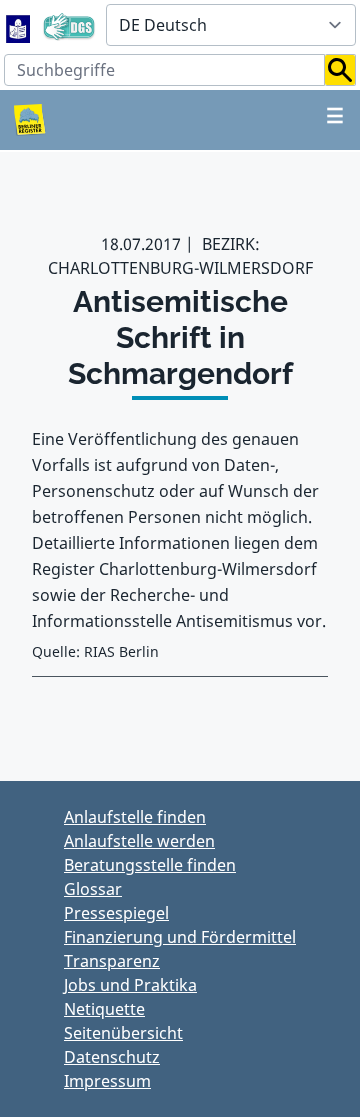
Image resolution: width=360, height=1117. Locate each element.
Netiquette (104, 1009)
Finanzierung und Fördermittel (180, 937)
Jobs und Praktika (130, 985)
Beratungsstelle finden (150, 865)
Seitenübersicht (123, 1033)
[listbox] (231, 25)
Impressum (107, 1081)
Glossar (93, 889)
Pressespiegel (116, 913)
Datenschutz (112, 1057)
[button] (340, 70)
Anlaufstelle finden (135, 817)
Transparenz (112, 961)
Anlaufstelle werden (139, 841)
